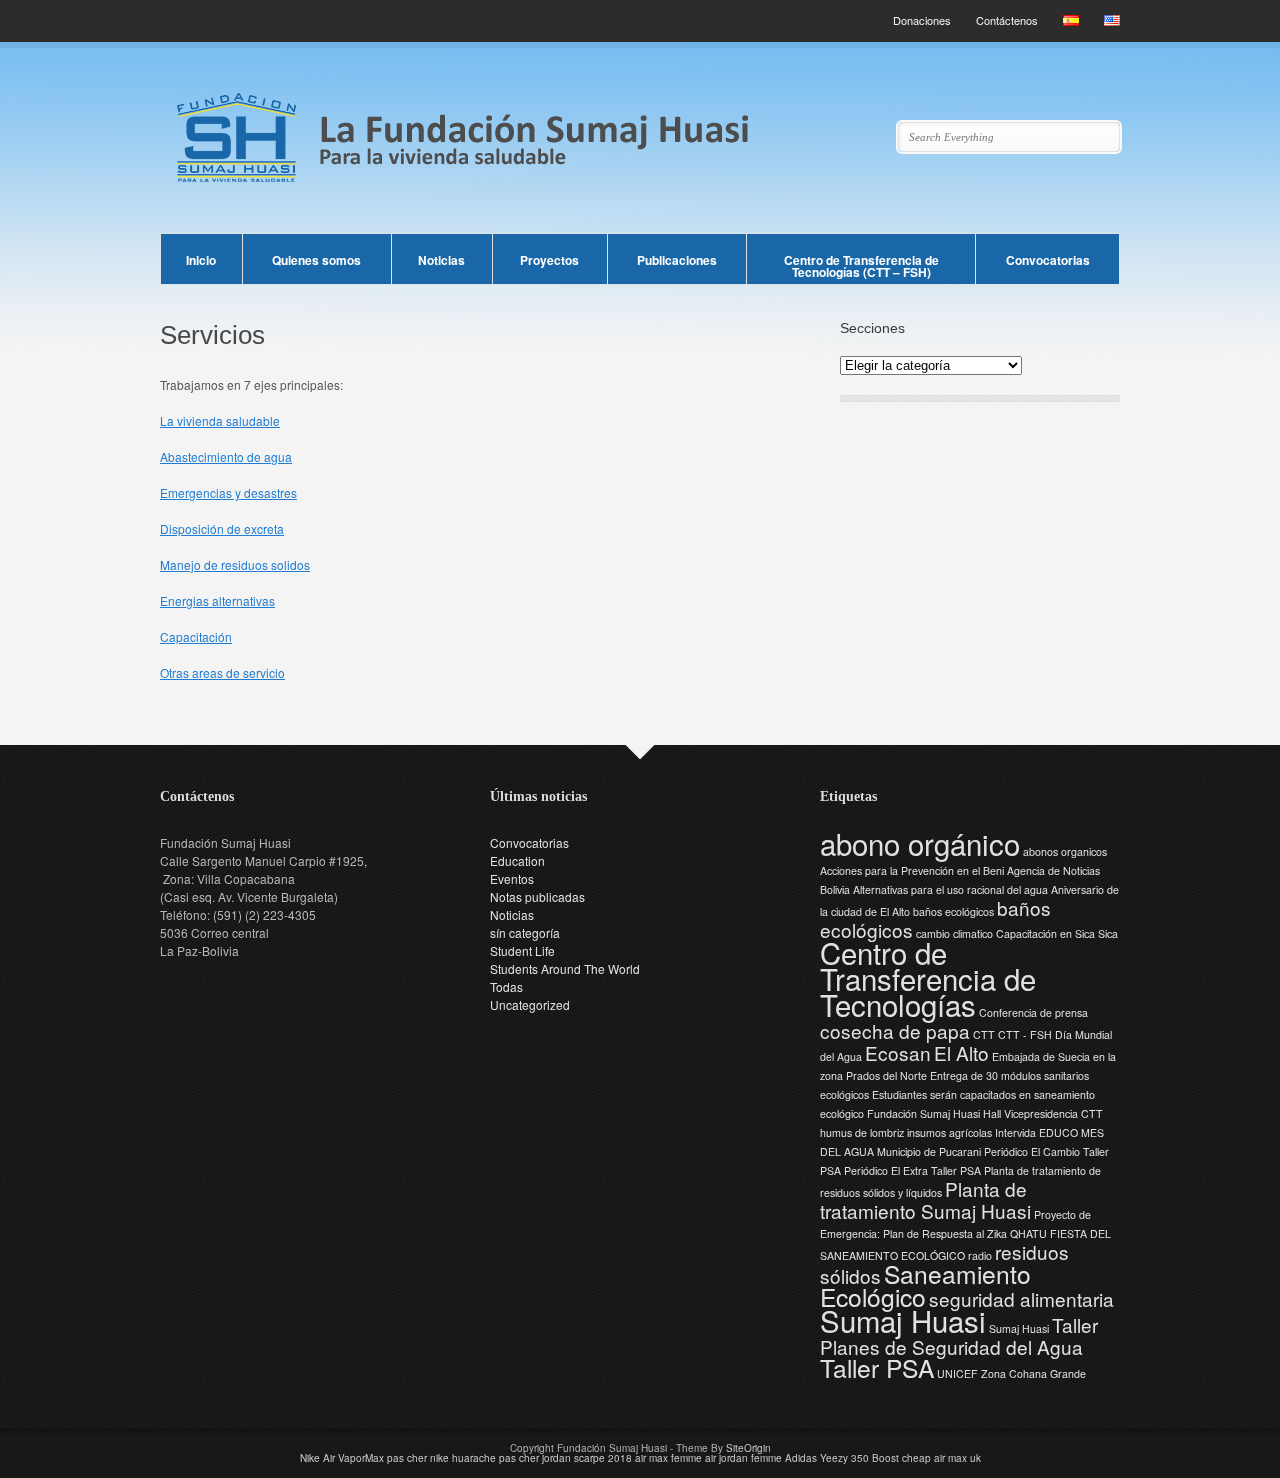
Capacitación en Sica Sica (1057, 933)
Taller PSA (877, 1367)
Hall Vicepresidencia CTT (1043, 1113)
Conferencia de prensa (1033, 1012)
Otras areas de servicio (222, 672)
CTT (984, 1034)
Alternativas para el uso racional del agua (950, 889)
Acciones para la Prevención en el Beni (912, 870)
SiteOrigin (748, 1448)
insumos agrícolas (949, 1132)
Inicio (201, 260)
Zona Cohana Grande (1033, 1373)
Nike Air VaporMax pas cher (363, 1458)
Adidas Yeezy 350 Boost (842, 1458)
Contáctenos (1007, 20)
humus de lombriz (862, 1132)
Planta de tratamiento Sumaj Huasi (925, 1199)
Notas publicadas (537, 896)
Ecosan (898, 1052)
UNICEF (957, 1373)
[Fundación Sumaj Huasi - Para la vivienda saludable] (640, 191)
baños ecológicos (953, 911)
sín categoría (525, 932)
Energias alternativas (217, 600)
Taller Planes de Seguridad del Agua (959, 1335)
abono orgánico (920, 843)
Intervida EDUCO (1036, 1132)
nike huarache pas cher (484, 1458)
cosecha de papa (895, 1030)
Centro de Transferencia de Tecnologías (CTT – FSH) (861, 266)
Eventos (512, 878)
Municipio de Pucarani (929, 1151)
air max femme (668, 1458)
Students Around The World (565, 968)
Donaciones (922, 20)
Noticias (441, 260)
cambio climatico (954, 933)
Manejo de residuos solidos (235, 564)
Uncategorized (530, 1004)
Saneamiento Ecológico (925, 1285)
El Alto (961, 1052)
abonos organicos (1065, 851)
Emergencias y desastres (228, 492)
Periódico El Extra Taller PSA (912, 1170)
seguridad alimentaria (1021, 1298)
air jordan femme (743, 1458)
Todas (506, 986)
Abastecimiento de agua (226, 456)
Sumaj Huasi (903, 1320)
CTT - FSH (1025, 1034)
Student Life (522, 950)
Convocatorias (1048, 260)
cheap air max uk (941, 1458)
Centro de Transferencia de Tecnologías (928, 978)
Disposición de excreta (222, 528)
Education (517, 860)
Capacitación (196, 636)
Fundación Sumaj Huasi (923, 1113)
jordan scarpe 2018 (587, 1458)
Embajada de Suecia (1041, 1056)
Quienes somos (316, 260)
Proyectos (549, 260)
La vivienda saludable (220, 420)
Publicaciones (677, 260)
